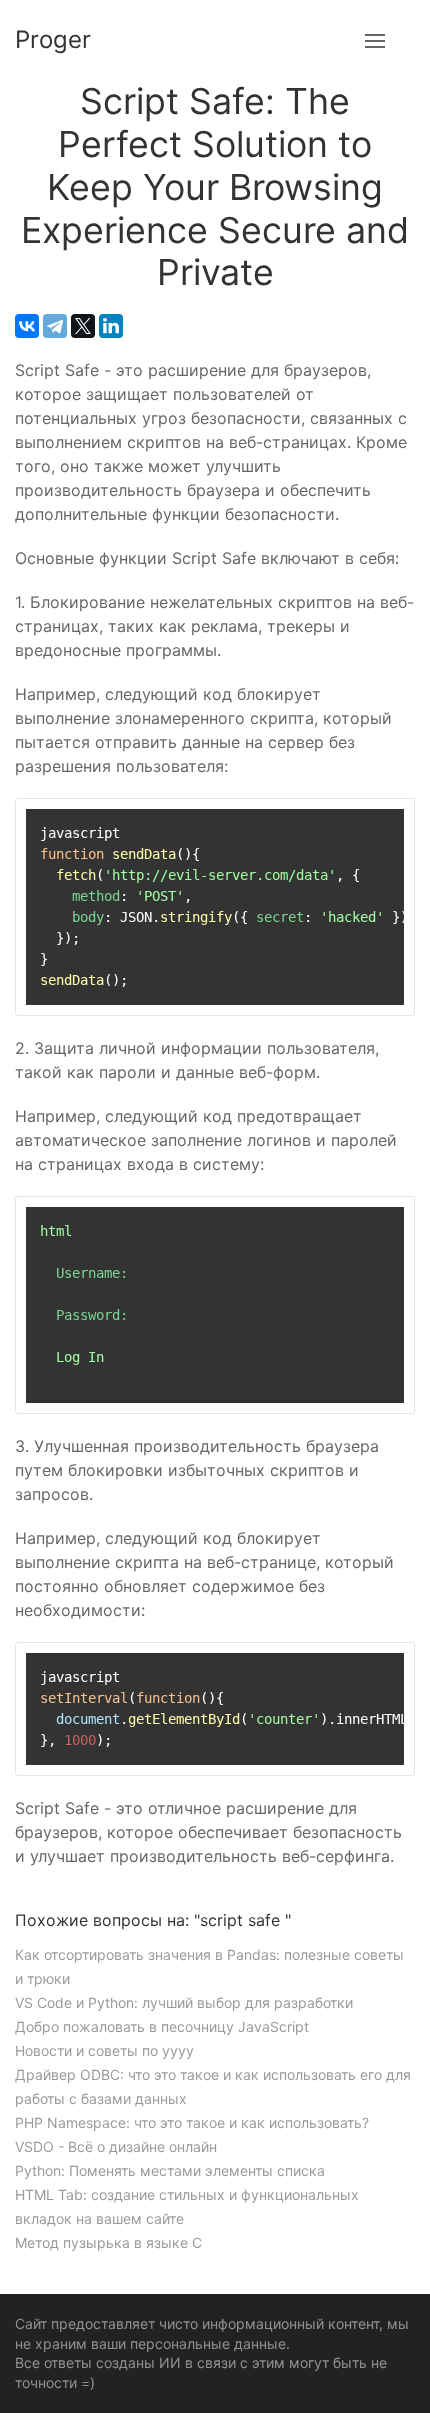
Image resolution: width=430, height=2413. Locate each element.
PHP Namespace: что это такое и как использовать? (192, 2122)
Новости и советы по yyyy (104, 2050)
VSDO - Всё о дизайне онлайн (116, 2146)
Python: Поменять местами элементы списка (170, 2170)
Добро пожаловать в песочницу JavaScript (162, 2026)
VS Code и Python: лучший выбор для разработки (184, 2002)
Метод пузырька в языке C (108, 2242)
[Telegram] (55, 326)
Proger (53, 39)
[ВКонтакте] (27, 326)
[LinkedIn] (111, 326)
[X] (83, 326)
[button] (375, 40)
